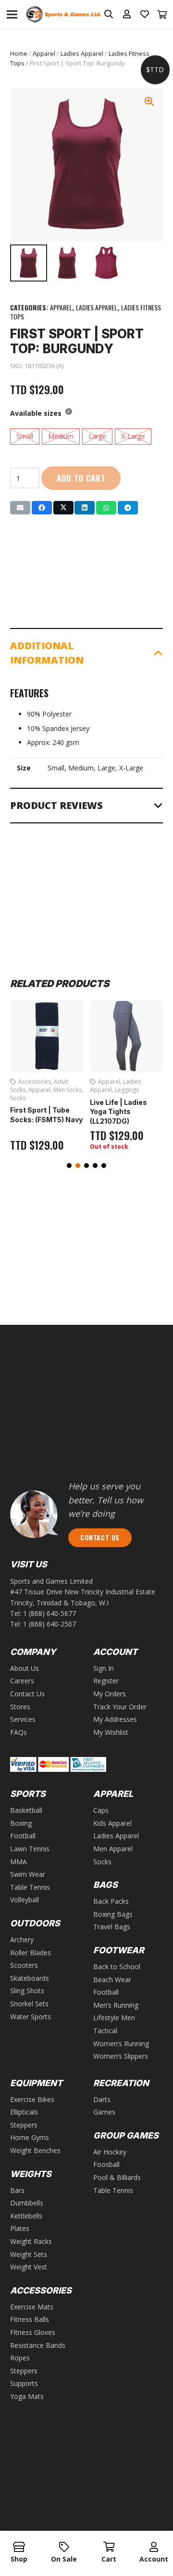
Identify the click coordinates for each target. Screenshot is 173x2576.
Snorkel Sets (29, 2004)
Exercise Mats (32, 2307)
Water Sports (31, 2017)
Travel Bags (112, 1927)
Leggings (127, 1090)
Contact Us (27, 1694)
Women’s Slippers (121, 2056)
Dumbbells (27, 2203)
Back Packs (111, 1901)
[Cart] (162, 14)
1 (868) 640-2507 (49, 1624)
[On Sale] (64, 2548)
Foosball (106, 2164)
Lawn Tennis (30, 1849)
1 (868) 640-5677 (49, 1613)
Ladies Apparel (82, 54)
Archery (22, 1940)
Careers (22, 1681)
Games (104, 2112)
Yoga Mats (27, 2396)
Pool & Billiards (117, 2177)
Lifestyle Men (114, 2018)
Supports (24, 2383)
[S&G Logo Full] (63, 15)
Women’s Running (121, 2044)
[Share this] (42, 508)
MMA (19, 1862)
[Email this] (20, 508)
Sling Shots (27, 1991)
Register (106, 1681)
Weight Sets (29, 2254)
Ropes (20, 2358)
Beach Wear (112, 1980)
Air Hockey (110, 2152)
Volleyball (25, 1900)
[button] (69, 1166)
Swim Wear (28, 1874)
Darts (102, 2099)
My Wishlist (111, 1732)
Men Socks (68, 1090)
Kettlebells (26, 2216)
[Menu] (12, 14)
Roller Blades (31, 1953)
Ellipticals (24, 2112)
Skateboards (30, 1978)
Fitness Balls (30, 2319)
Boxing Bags (113, 1914)
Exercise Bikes (32, 2099)
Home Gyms (30, 2137)
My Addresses (115, 1719)
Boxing (21, 1823)
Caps (101, 1810)
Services (23, 1719)
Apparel (44, 54)
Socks (18, 1098)
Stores (20, 1707)
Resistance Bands (38, 2345)
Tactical (105, 2031)
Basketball (26, 1810)
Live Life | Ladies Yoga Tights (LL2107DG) (118, 1112)
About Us (25, 1668)
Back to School (117, 1967)
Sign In (104, 1668)
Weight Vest (29, 2267)
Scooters (24, 1965)
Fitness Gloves (33, 2332)
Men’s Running (116, 2005)
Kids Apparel (112, 1823)
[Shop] (19, 2548)
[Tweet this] (63, 508)
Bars (17, 2190)
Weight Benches (35, 2150)
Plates (20, 2228)
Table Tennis (30, 1887)
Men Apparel (113, 1849)
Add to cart (81, 478)
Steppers (24, 2125)
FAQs (19, 1732)
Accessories (35, 1082)
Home (19, 54)
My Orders (110, 1694)
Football (23, 1836)
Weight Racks (31, 2241)
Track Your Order (120, 1707)
